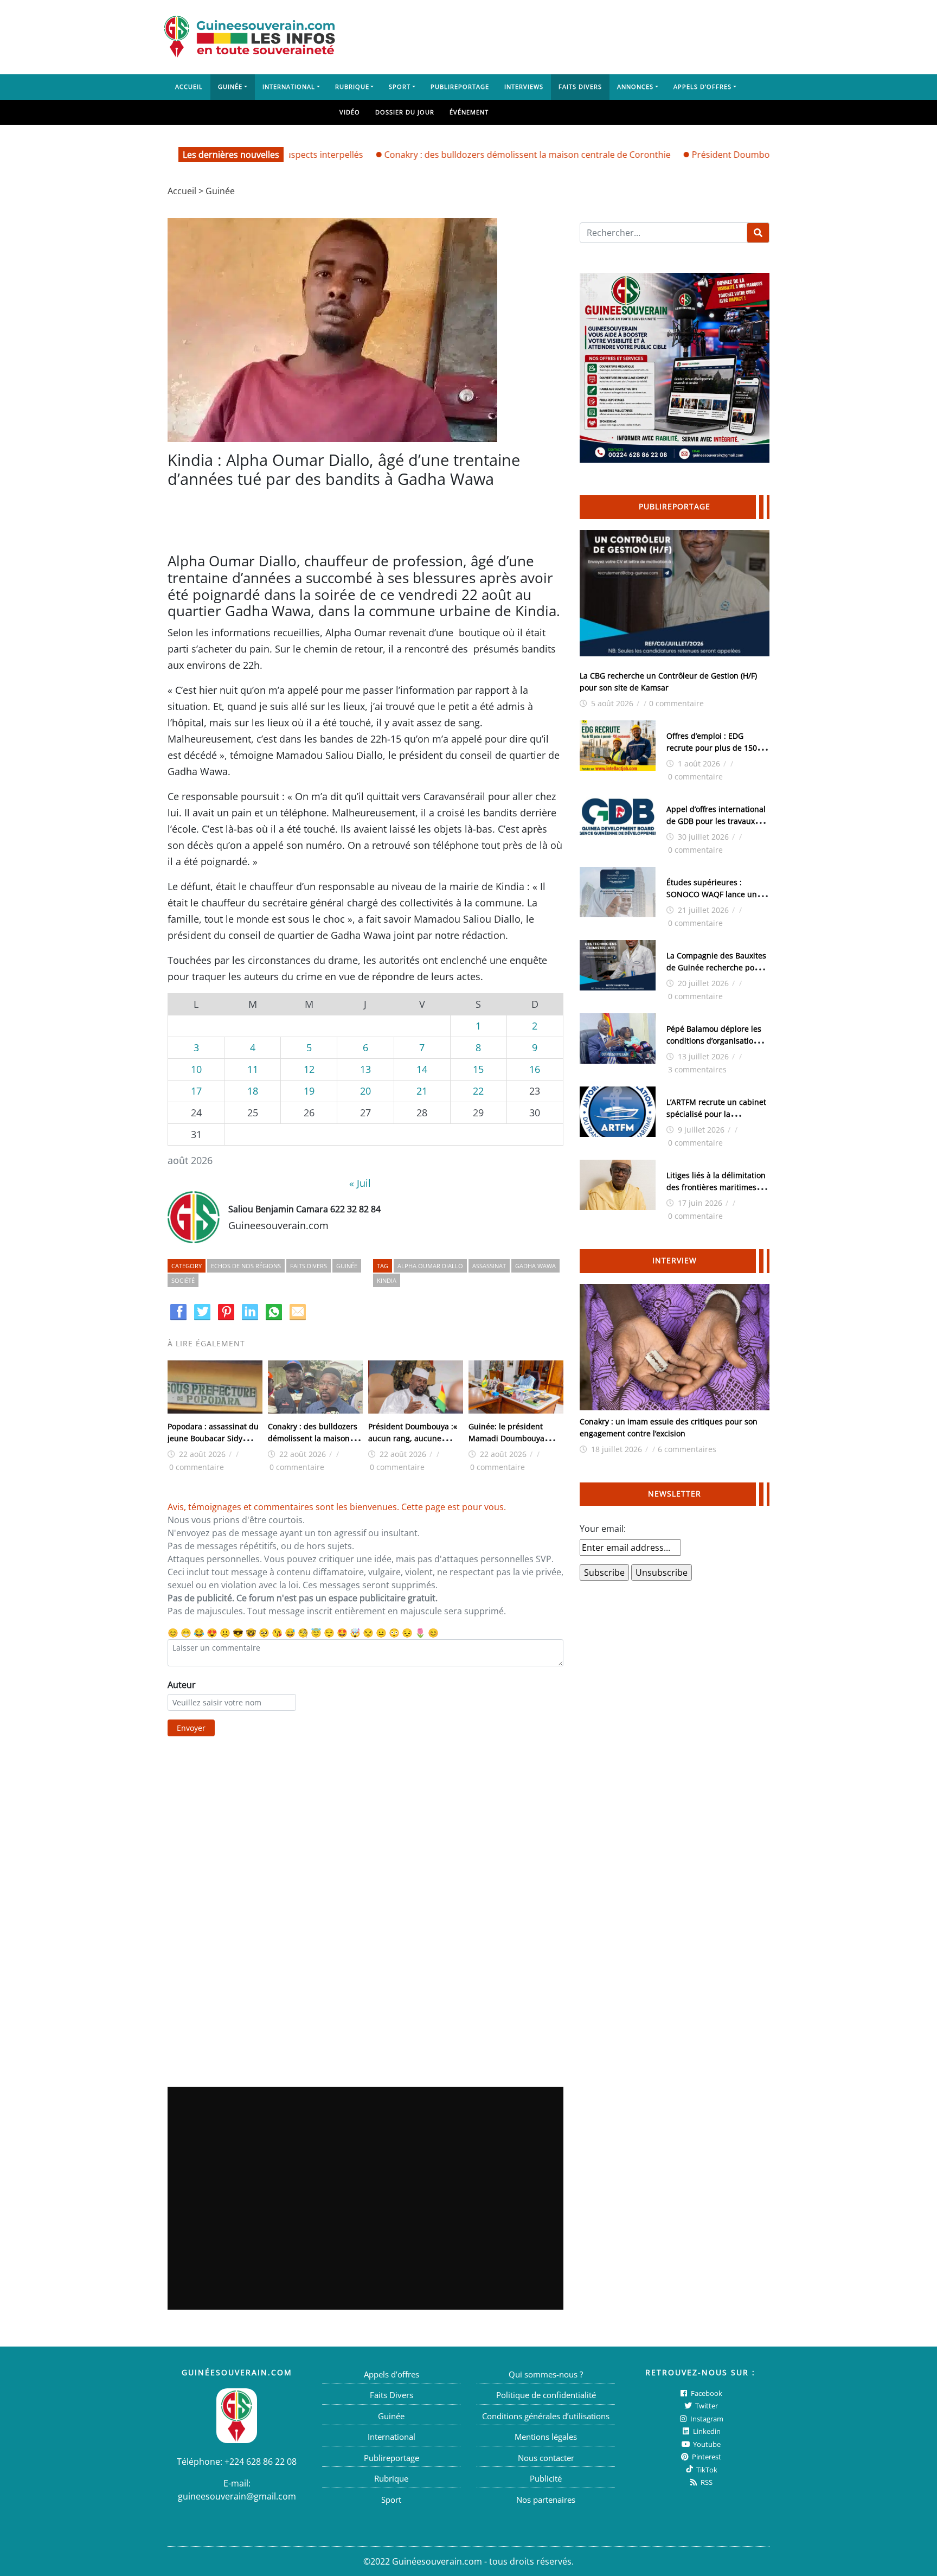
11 (253, 1069)
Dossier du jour (405, 112)
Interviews (524, 87)
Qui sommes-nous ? (546, 2374)
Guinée (230, 87)
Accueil (189, 87)
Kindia (387, 1280)
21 (422, 1091)
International (289, 87)
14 (422, 1069)
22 (478, 1091)
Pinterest (706, 2457)
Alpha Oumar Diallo (430, 1266)
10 (196, 1069)
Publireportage (460, 87)
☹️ (225, 1633)
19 (309, 1091)
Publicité (546, 2478)
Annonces (635, 87)
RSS (706, 2482)
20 (365, 1091)
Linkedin (706, 2431)
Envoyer (191, 1728)
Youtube (706, 2444)
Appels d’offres (702, 87)
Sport (400, 87)
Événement (469, 112)
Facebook (706, 2393)
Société (183, 1280)
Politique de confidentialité (546, 2395)
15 (478, 1069)
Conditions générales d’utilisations (546, 2416)
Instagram (706, 2419)
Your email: (603, 1529)
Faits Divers (580, 87)
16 (535, 1069)
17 (196, 1091)
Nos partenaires (546, 2500)
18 (253, 1091)
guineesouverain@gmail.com (237, 2496)
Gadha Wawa (535, 1266)
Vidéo (350, 112)
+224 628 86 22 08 (261, 2462)
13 (365, 1069)
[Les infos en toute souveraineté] (249, 37)
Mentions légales (546, 2437)
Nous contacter (546, 2458)
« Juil (360, 1183)
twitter (706, 2406)
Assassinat (489, 1266)
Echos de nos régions (246, 1266)
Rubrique (352, 87)
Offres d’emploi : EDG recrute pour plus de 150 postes (712, 748)
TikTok (706, 2470)
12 (309, 1069)
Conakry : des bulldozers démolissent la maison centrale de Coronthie (470, 155)
